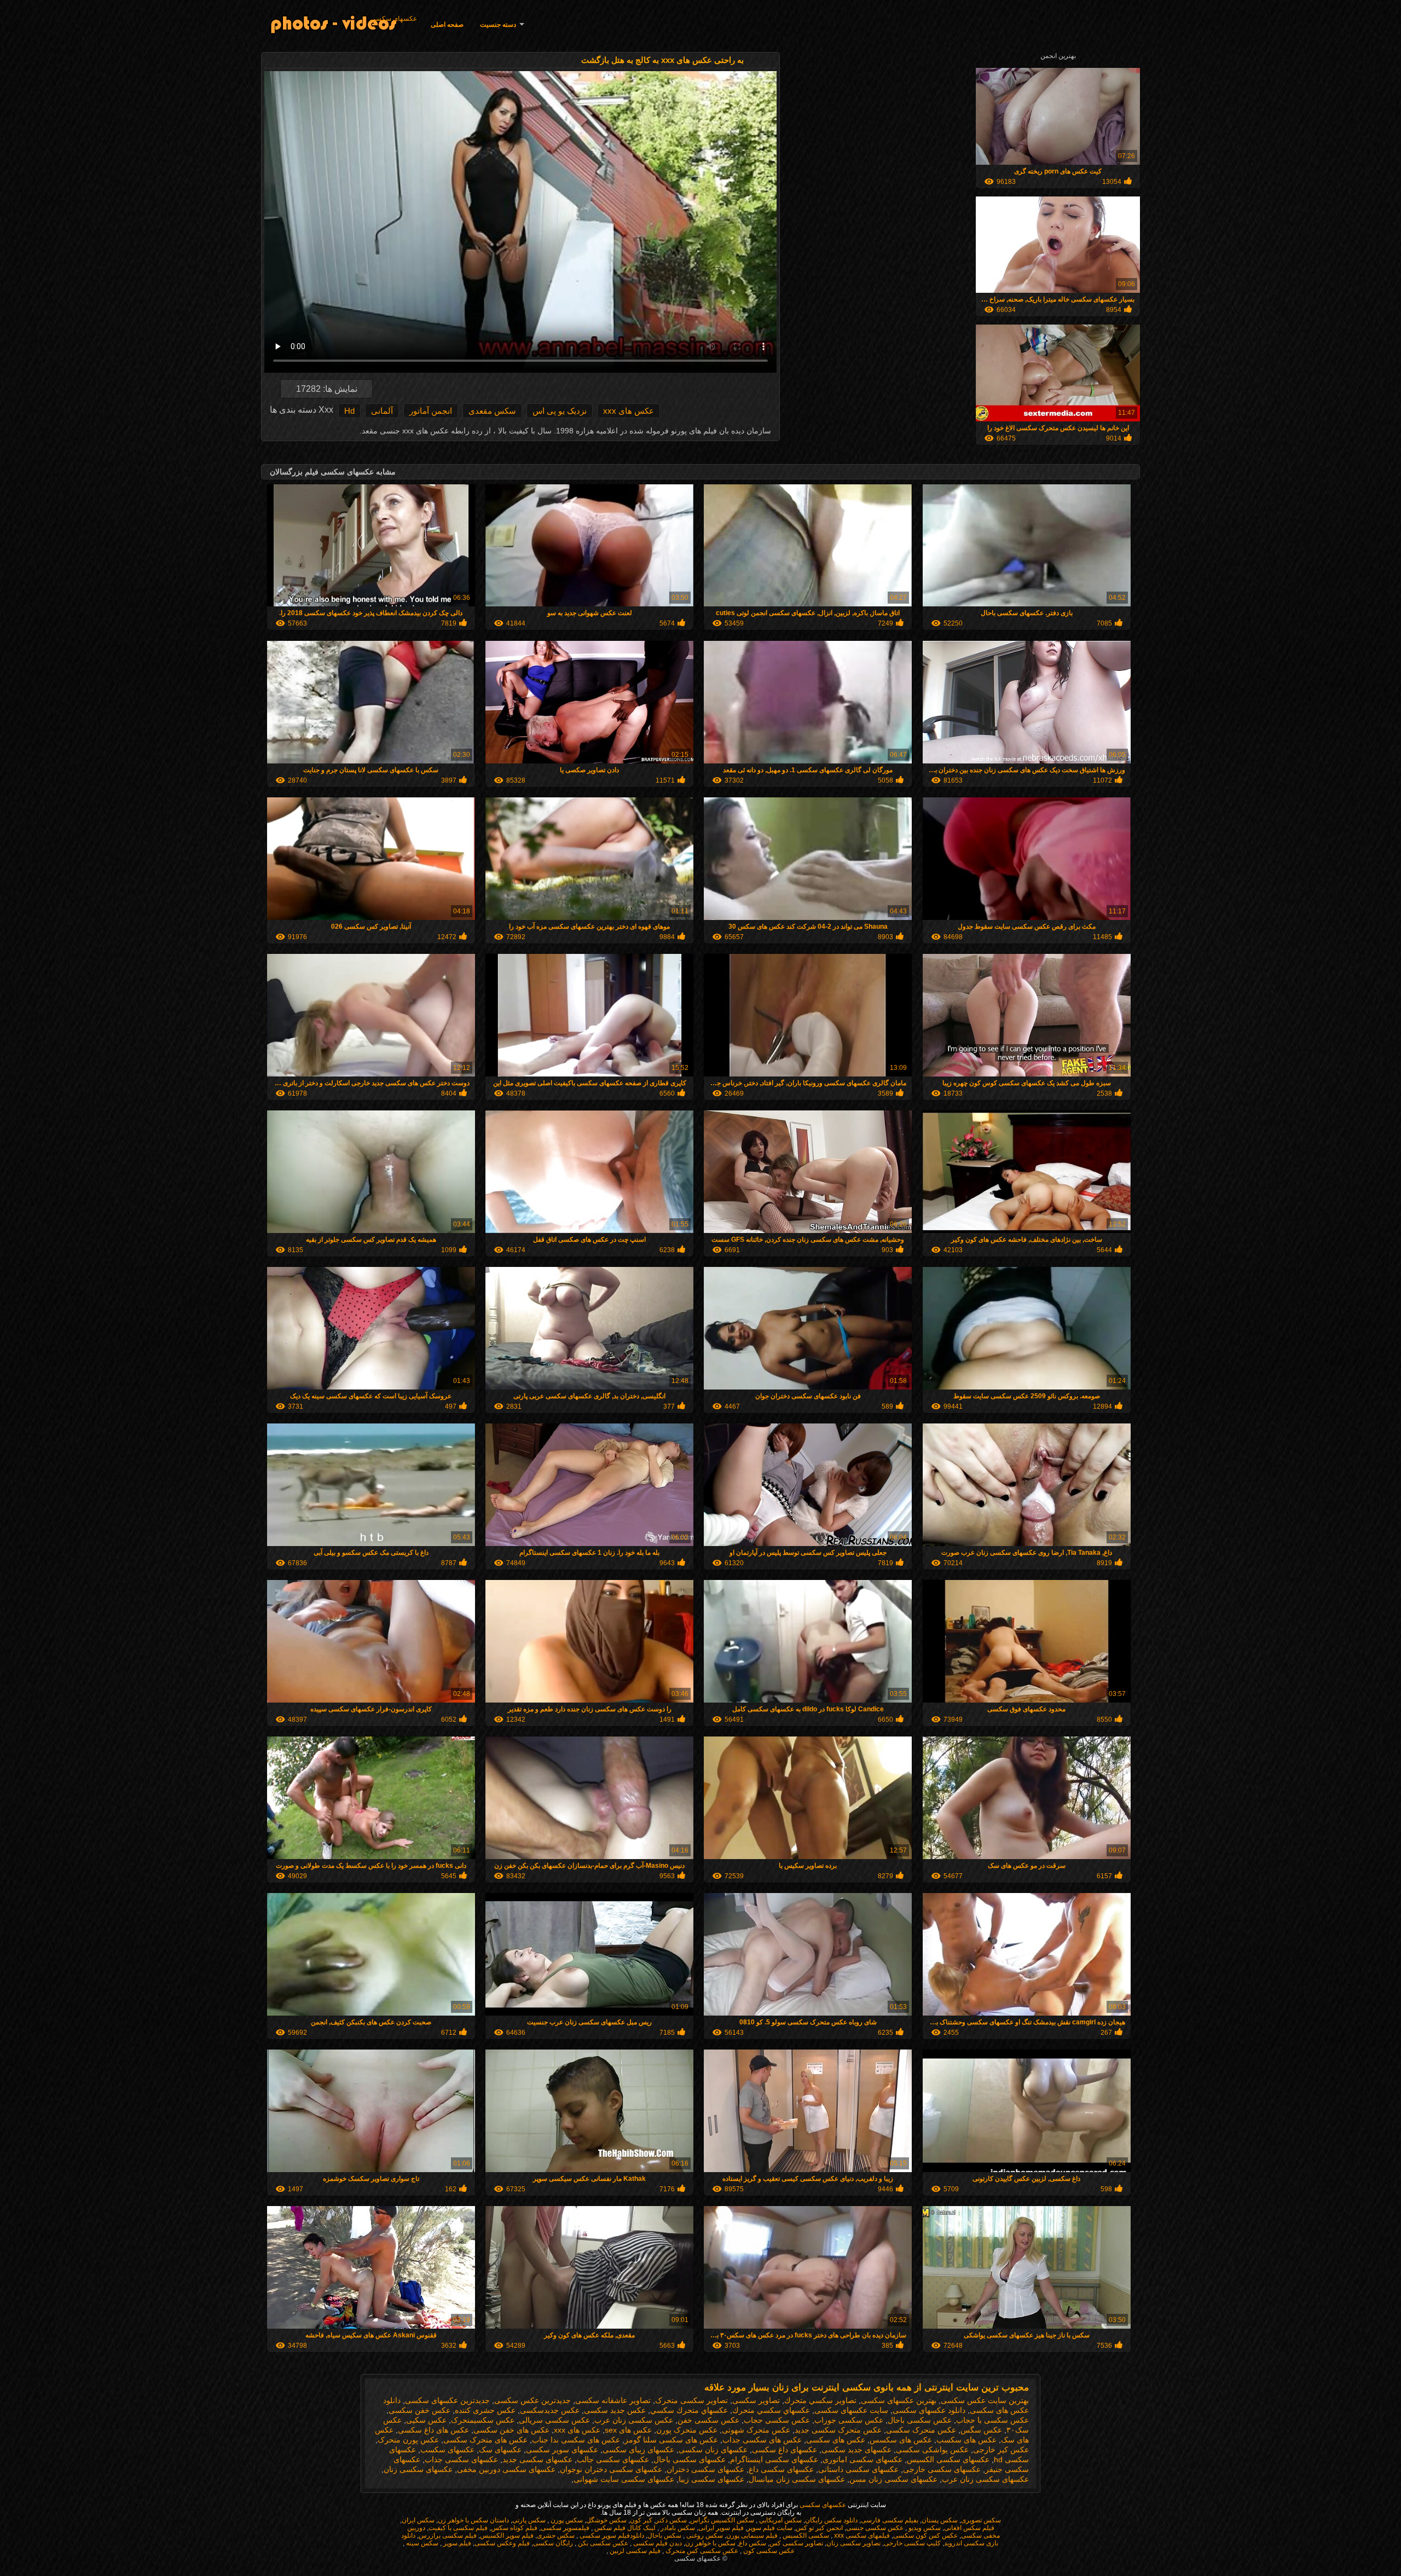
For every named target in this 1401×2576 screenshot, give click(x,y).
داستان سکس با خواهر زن (473, 2520)
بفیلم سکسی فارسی (890, 2520)
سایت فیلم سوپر (770, 2528)
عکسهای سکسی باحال (690, 2459)
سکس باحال (664, 2536)
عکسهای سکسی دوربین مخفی (506, 2469)
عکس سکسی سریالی (554, 2420)
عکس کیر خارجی (1001, 2450)
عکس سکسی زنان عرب (634, 2420)
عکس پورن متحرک (408, 2440)
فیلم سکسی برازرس (448, 2536)
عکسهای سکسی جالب (613, 2459)
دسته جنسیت (498, 25)
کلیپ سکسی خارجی (912, 2543)
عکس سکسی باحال (920, 2420)
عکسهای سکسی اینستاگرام (774, 2459)
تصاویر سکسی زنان (853, 2543)
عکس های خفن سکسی (511, 2430)
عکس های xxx (629, 411)
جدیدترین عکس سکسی (532, 2400)
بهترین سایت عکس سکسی (985, 2400)
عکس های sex (628, 2430)
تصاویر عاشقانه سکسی (613, 2400)
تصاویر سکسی (756, 2400)
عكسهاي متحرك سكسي (689, 2410)
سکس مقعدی (492, 411)
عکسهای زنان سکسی (713, 2450)
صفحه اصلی (447, 25)
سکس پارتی (529, 2520)
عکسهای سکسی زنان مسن (893, 2479)
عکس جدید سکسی (615, 2410)
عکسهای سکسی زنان (418, 2469)
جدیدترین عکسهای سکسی (447, 2400)
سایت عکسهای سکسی (851, 2410)
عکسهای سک (500, 2450)
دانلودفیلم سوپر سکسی (611, 2536)
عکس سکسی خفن (708, 2420)
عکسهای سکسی (394, 19)
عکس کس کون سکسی (925, 2536)
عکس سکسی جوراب (849, 2420)
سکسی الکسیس (805, 2536)
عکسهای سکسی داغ (781, 2469)
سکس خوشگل (606, 2520)
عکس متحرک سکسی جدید (838, 2430)
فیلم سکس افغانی (969, 2528)
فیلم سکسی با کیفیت (458, 2528)
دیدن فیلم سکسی (657, 2543)
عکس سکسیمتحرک (483, 2420)
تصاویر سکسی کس (796, 2543)
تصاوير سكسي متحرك (820, 2400)
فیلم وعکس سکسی (502, 2543)
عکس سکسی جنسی (875, 2528)
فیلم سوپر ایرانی (721, 2528)
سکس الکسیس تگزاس (722, 2520)
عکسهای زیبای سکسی (638, 2450)
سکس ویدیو (924, 2528)
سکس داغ (752, 2543)
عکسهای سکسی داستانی (858, 2469)
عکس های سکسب (966, 2440)
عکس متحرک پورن (687, 2430)
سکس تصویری (981, 2520)
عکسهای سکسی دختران (705, 2469)
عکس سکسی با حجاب (992, 2420)
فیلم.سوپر (456, 2543)
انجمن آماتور (431, 411)
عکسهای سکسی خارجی (942, 2469)
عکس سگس (981, 2430)
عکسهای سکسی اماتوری (862, 2459)
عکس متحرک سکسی (921, 2430)
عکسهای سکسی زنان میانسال (797, 2479)
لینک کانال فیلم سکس (624, 2528)
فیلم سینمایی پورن (752, 2536)
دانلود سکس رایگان (831, 2520)
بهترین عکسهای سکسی (899, 2400)
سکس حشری (556, 2536)
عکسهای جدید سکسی (856, 2450)
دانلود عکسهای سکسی (929, 2410)
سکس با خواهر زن (710, 2543)
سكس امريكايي (780, 2520)
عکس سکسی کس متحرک (701, 2551)
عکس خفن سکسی (419, 2410)
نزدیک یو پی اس (560, 411)
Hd (349, 411)
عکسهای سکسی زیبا (711, 2479)
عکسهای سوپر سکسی (562, 2450)
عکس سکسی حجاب (777, 2420)
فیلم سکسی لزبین (634, 2551)
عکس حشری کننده (485, 2410)
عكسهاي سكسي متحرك (771, 2410)
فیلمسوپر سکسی (565, 2528)
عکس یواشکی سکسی (932, 2450)
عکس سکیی (426, 2420)
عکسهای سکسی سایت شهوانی (624, 2479)
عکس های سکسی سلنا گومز (671, 2440)
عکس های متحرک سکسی (485, 2440)
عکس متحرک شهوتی (756, 2430)
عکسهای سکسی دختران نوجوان (611, 2469)
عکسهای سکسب (447, 2450)
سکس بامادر (677, 2528)
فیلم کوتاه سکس (514, 2528)
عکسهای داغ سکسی (785, 2450)
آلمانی (382, 411)
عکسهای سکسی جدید (537, 2459)
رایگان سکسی (553, 2543)
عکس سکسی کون (768, 2551)
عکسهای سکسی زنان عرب (985, 2479)
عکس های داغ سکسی (433, 2430)
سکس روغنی (704, 2536)
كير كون (641, 2520)
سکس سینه (421, 2543)
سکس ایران (418, 2520)
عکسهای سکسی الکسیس (948, 2459)
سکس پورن (566, 2520)
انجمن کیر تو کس (819, 2528)
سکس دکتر (671, 2520)
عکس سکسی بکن (602, 2543)
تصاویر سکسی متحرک (691, 2400)
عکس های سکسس (901, 2440)
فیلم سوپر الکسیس (507, 2536)
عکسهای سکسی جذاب (461, 2459)
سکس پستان (940, 2520)
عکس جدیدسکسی (550, 2410)
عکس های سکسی (836, 2440)
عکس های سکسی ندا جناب (576, 2440)
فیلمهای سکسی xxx (861, 2536)
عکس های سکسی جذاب (762, 2440)
